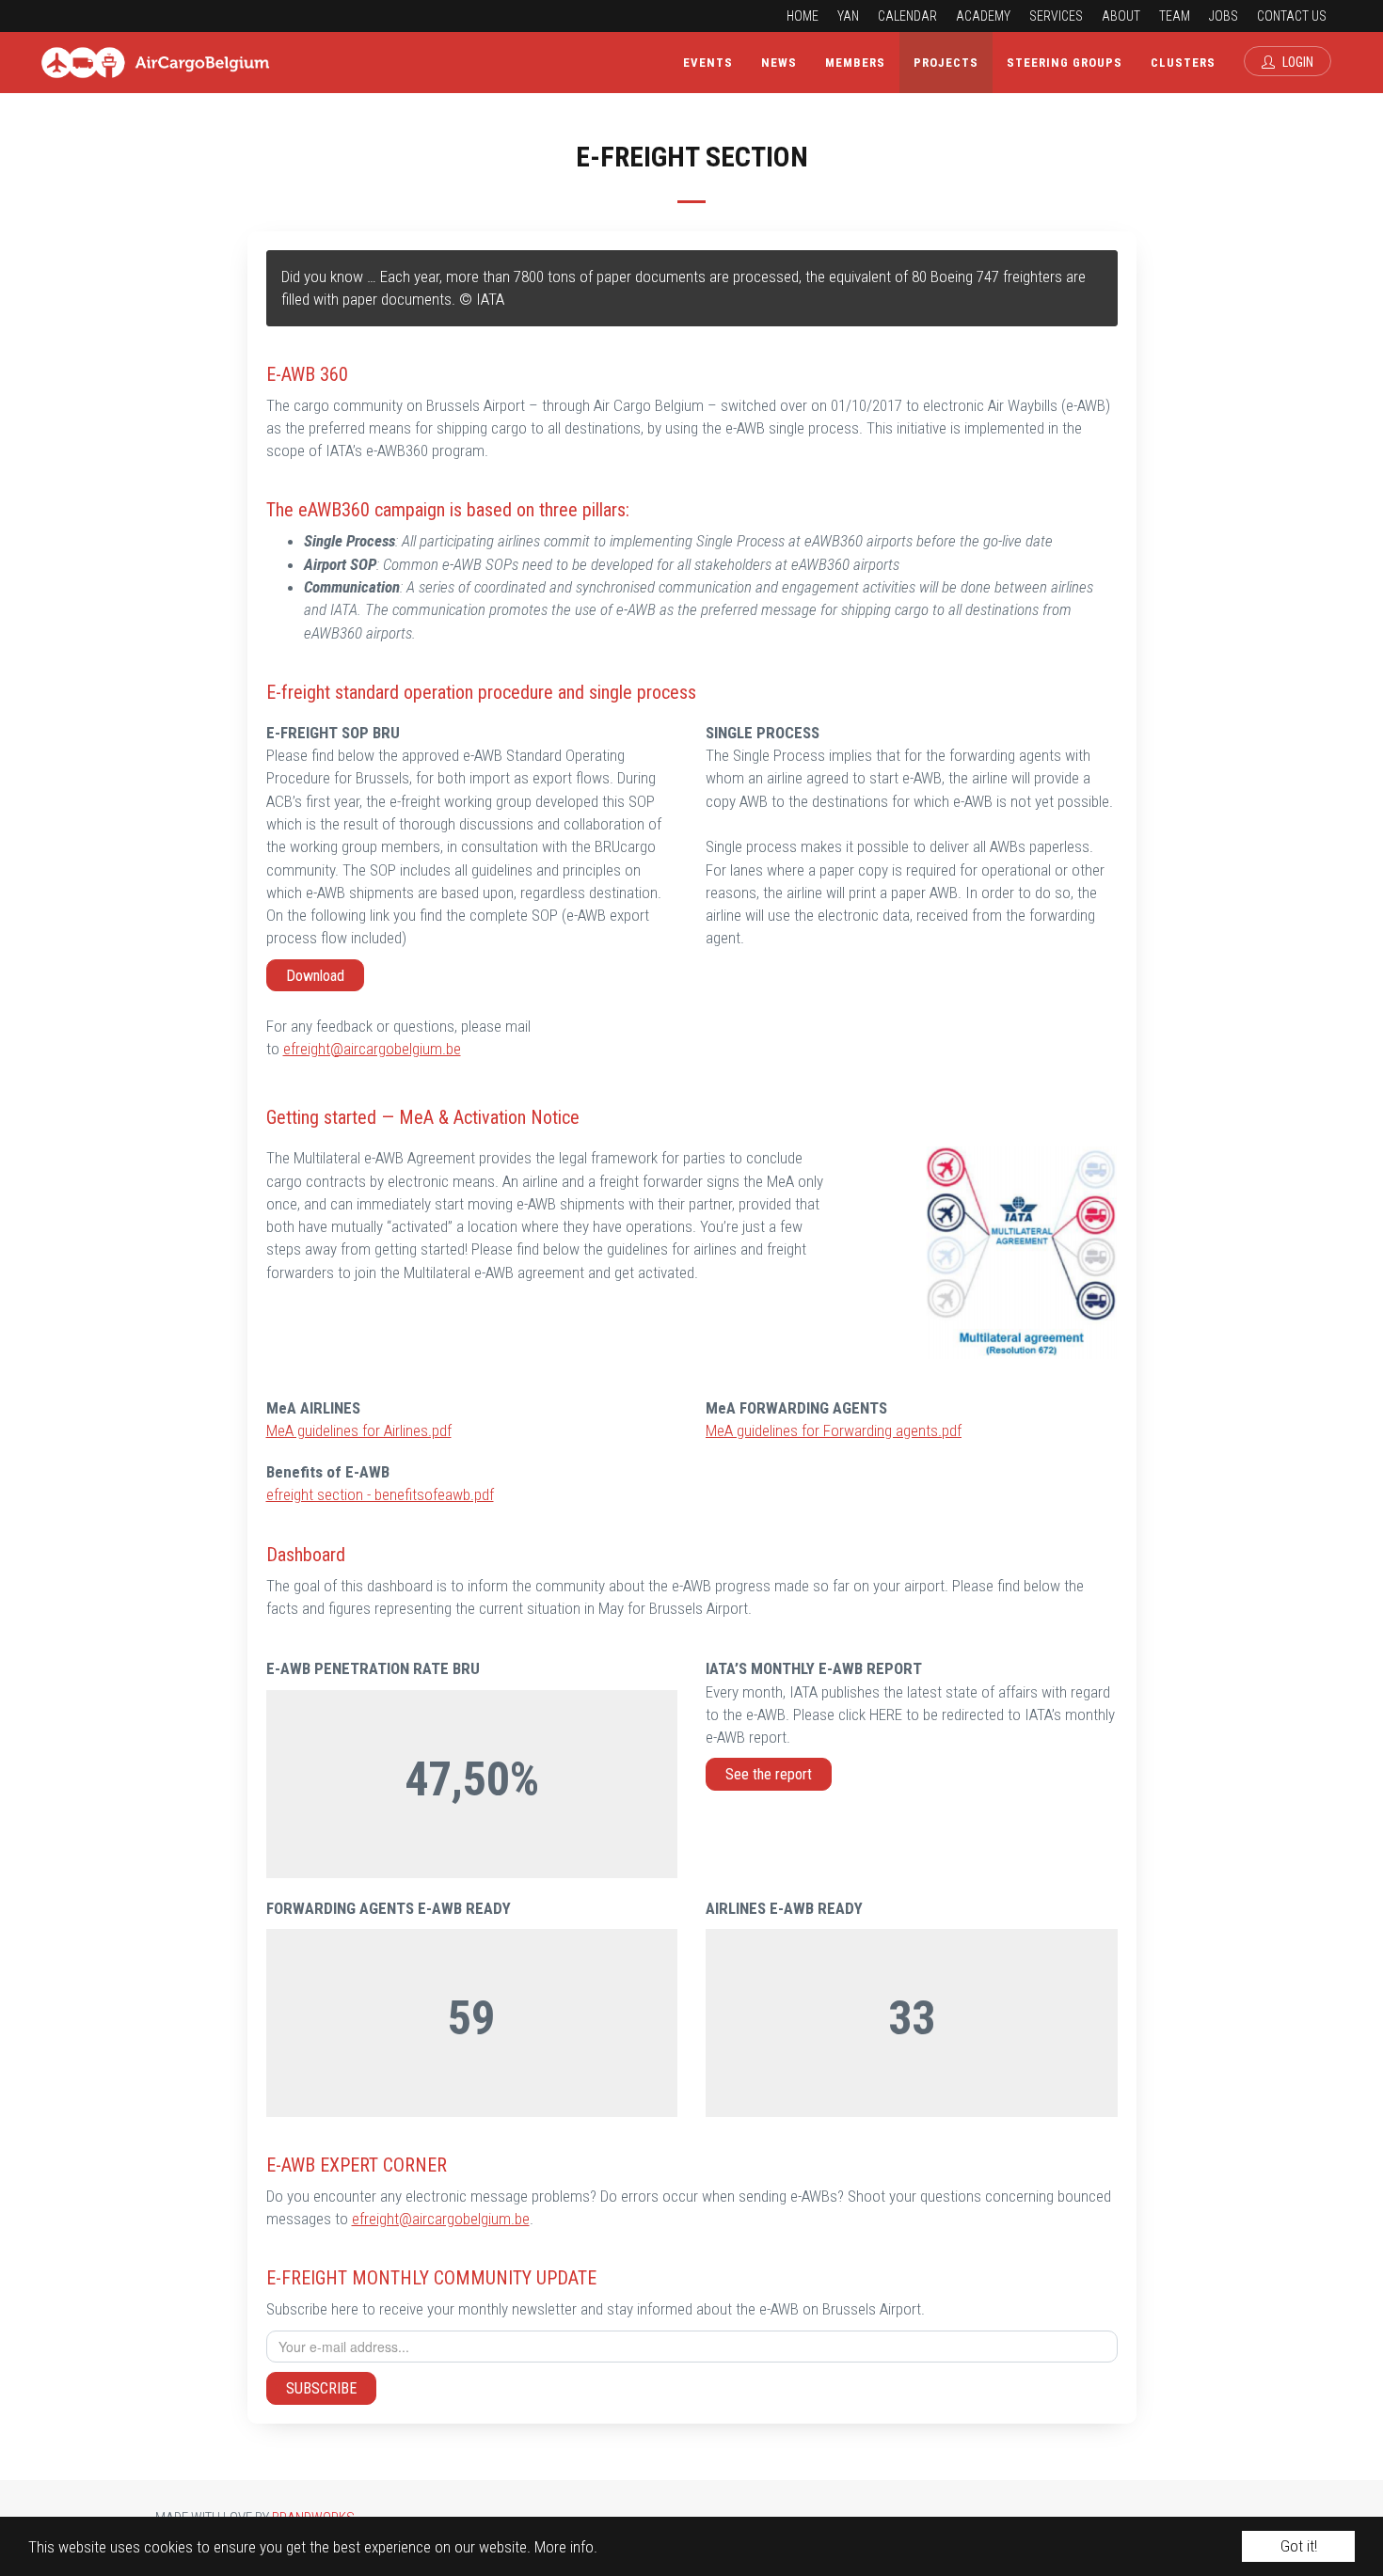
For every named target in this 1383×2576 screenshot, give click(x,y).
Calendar (907, 16)
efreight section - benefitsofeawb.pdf (380, 1494)
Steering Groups (1065, 63)
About (1121, 16)
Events (708, 63)
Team (1175, 16)
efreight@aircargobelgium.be (372, 1049)
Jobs (1224, 16)
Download (315, 976)
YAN (848, 16)
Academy (983, 16)
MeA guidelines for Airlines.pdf (359, 1430)
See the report (769, 1774)
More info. (566, 2547)
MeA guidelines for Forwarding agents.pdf (834, 1430)
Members (855, 63)
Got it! (1299, 2546)
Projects (946, 63)
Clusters (1183, 63)
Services (1056, 16)
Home (803, 16)
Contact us (1292, 16)
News (779, 63)
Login (1296, 62)
